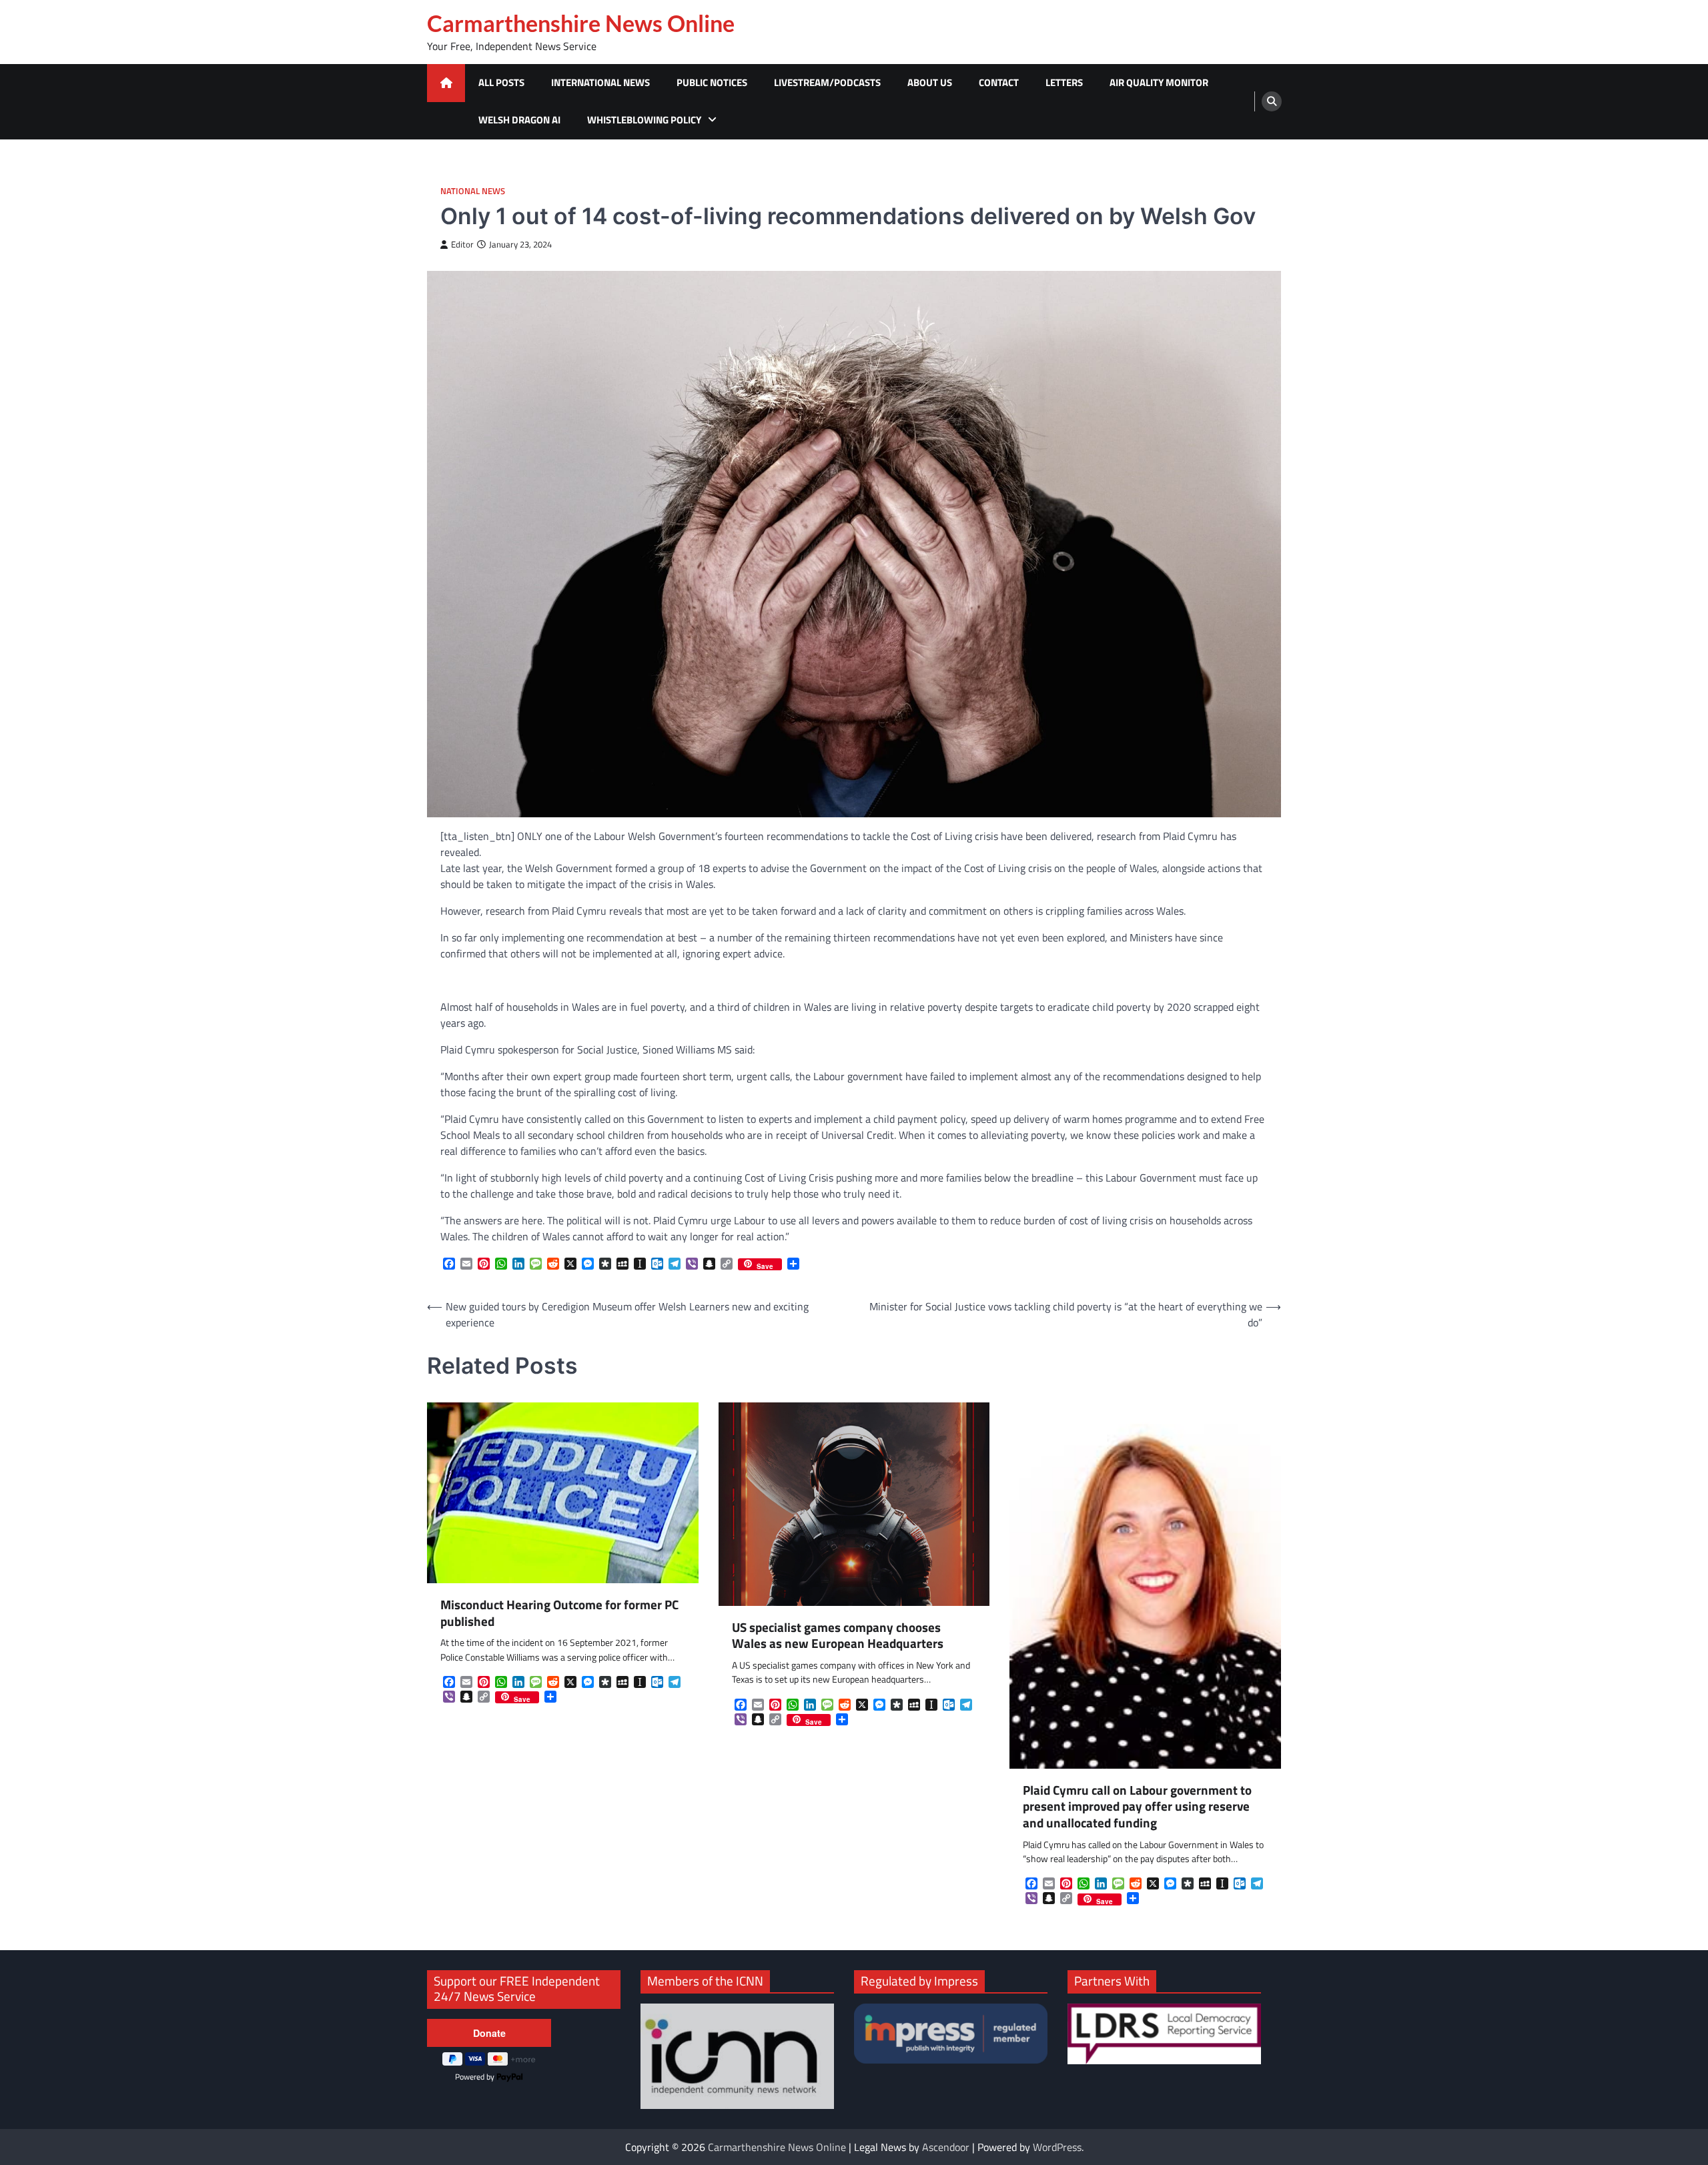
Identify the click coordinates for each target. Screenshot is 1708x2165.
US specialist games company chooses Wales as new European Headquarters (838, 1636)
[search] (1272, 101)
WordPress (1057, 2147)
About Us (930, 82)
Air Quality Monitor (1159, 82)
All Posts (501, 82)
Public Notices (712, 82)
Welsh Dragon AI (519, 120)
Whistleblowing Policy (644, 120)
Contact (999, 82)
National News (473, 191)
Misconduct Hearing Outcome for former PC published (559, 1613)
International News (600, 82)
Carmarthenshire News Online (581, 23)
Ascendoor (946, 2147)
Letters (1064, 82)
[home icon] (446, 83)
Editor (462, 245)
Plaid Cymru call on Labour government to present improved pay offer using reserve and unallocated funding (1137, 1807)
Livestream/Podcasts (827, 82)
